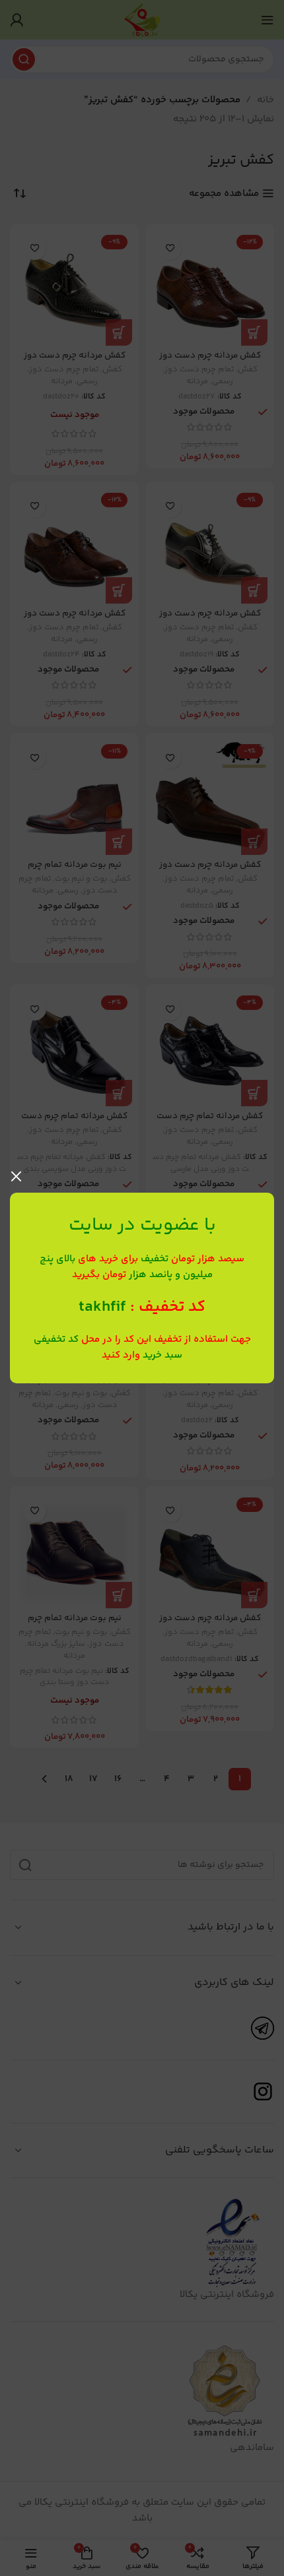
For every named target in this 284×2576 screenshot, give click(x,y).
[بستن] (17, 1176)
